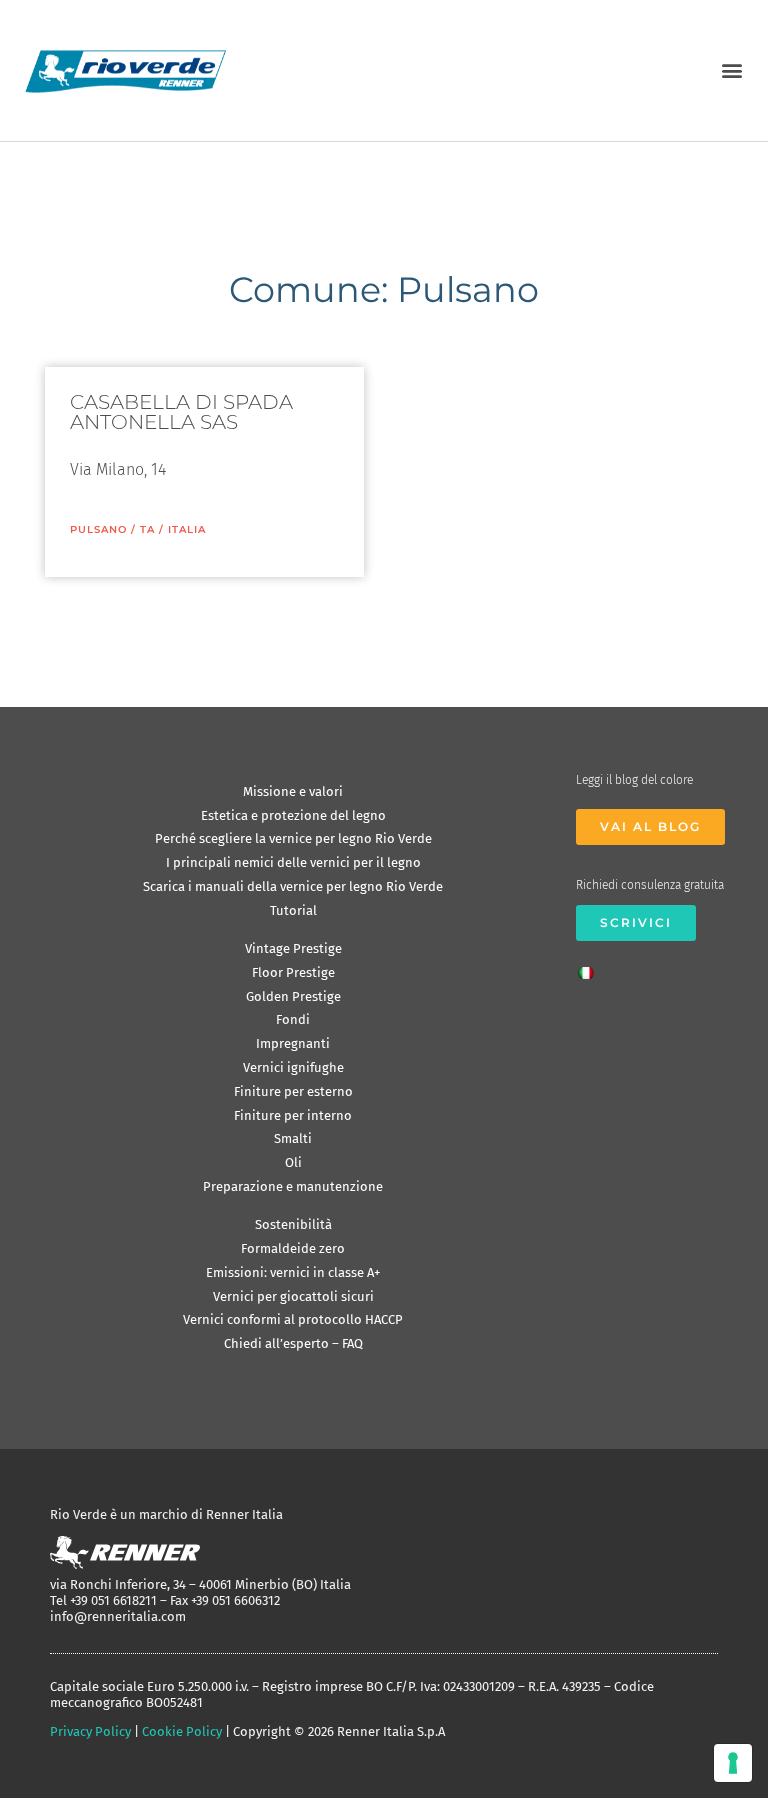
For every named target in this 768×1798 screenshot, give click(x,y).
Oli (293, 1162)
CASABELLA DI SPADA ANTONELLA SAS (181, 412)
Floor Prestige (293, 972)
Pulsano (98, 529)
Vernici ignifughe (293, 1067)
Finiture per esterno (293, 1091)
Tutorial (293, 910)
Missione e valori (293, 791)
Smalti (293, 1138)
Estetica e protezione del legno (293, 815)
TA (147, 529)
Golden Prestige (293, 996)
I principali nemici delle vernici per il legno (293, 862)
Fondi (293, 1019)
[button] (731, 70)
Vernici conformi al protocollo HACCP (293, 1319)
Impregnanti (293, 1043)
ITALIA (187, 529)
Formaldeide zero (293, 1248)
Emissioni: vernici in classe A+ (293, 1272)
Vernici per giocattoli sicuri (293, 1296)
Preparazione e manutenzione (293, 1186)
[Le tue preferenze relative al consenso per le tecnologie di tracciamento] (733, 1763)
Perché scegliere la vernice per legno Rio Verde (293, 838)
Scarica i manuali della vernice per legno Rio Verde (293, 886)
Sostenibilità (293, 1224)
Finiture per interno (293, 1115)
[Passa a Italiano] (591, 967)
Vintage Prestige (293, 948)
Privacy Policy (90, 1731)
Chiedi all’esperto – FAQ (293, 1343)
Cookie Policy (182, 1731)
